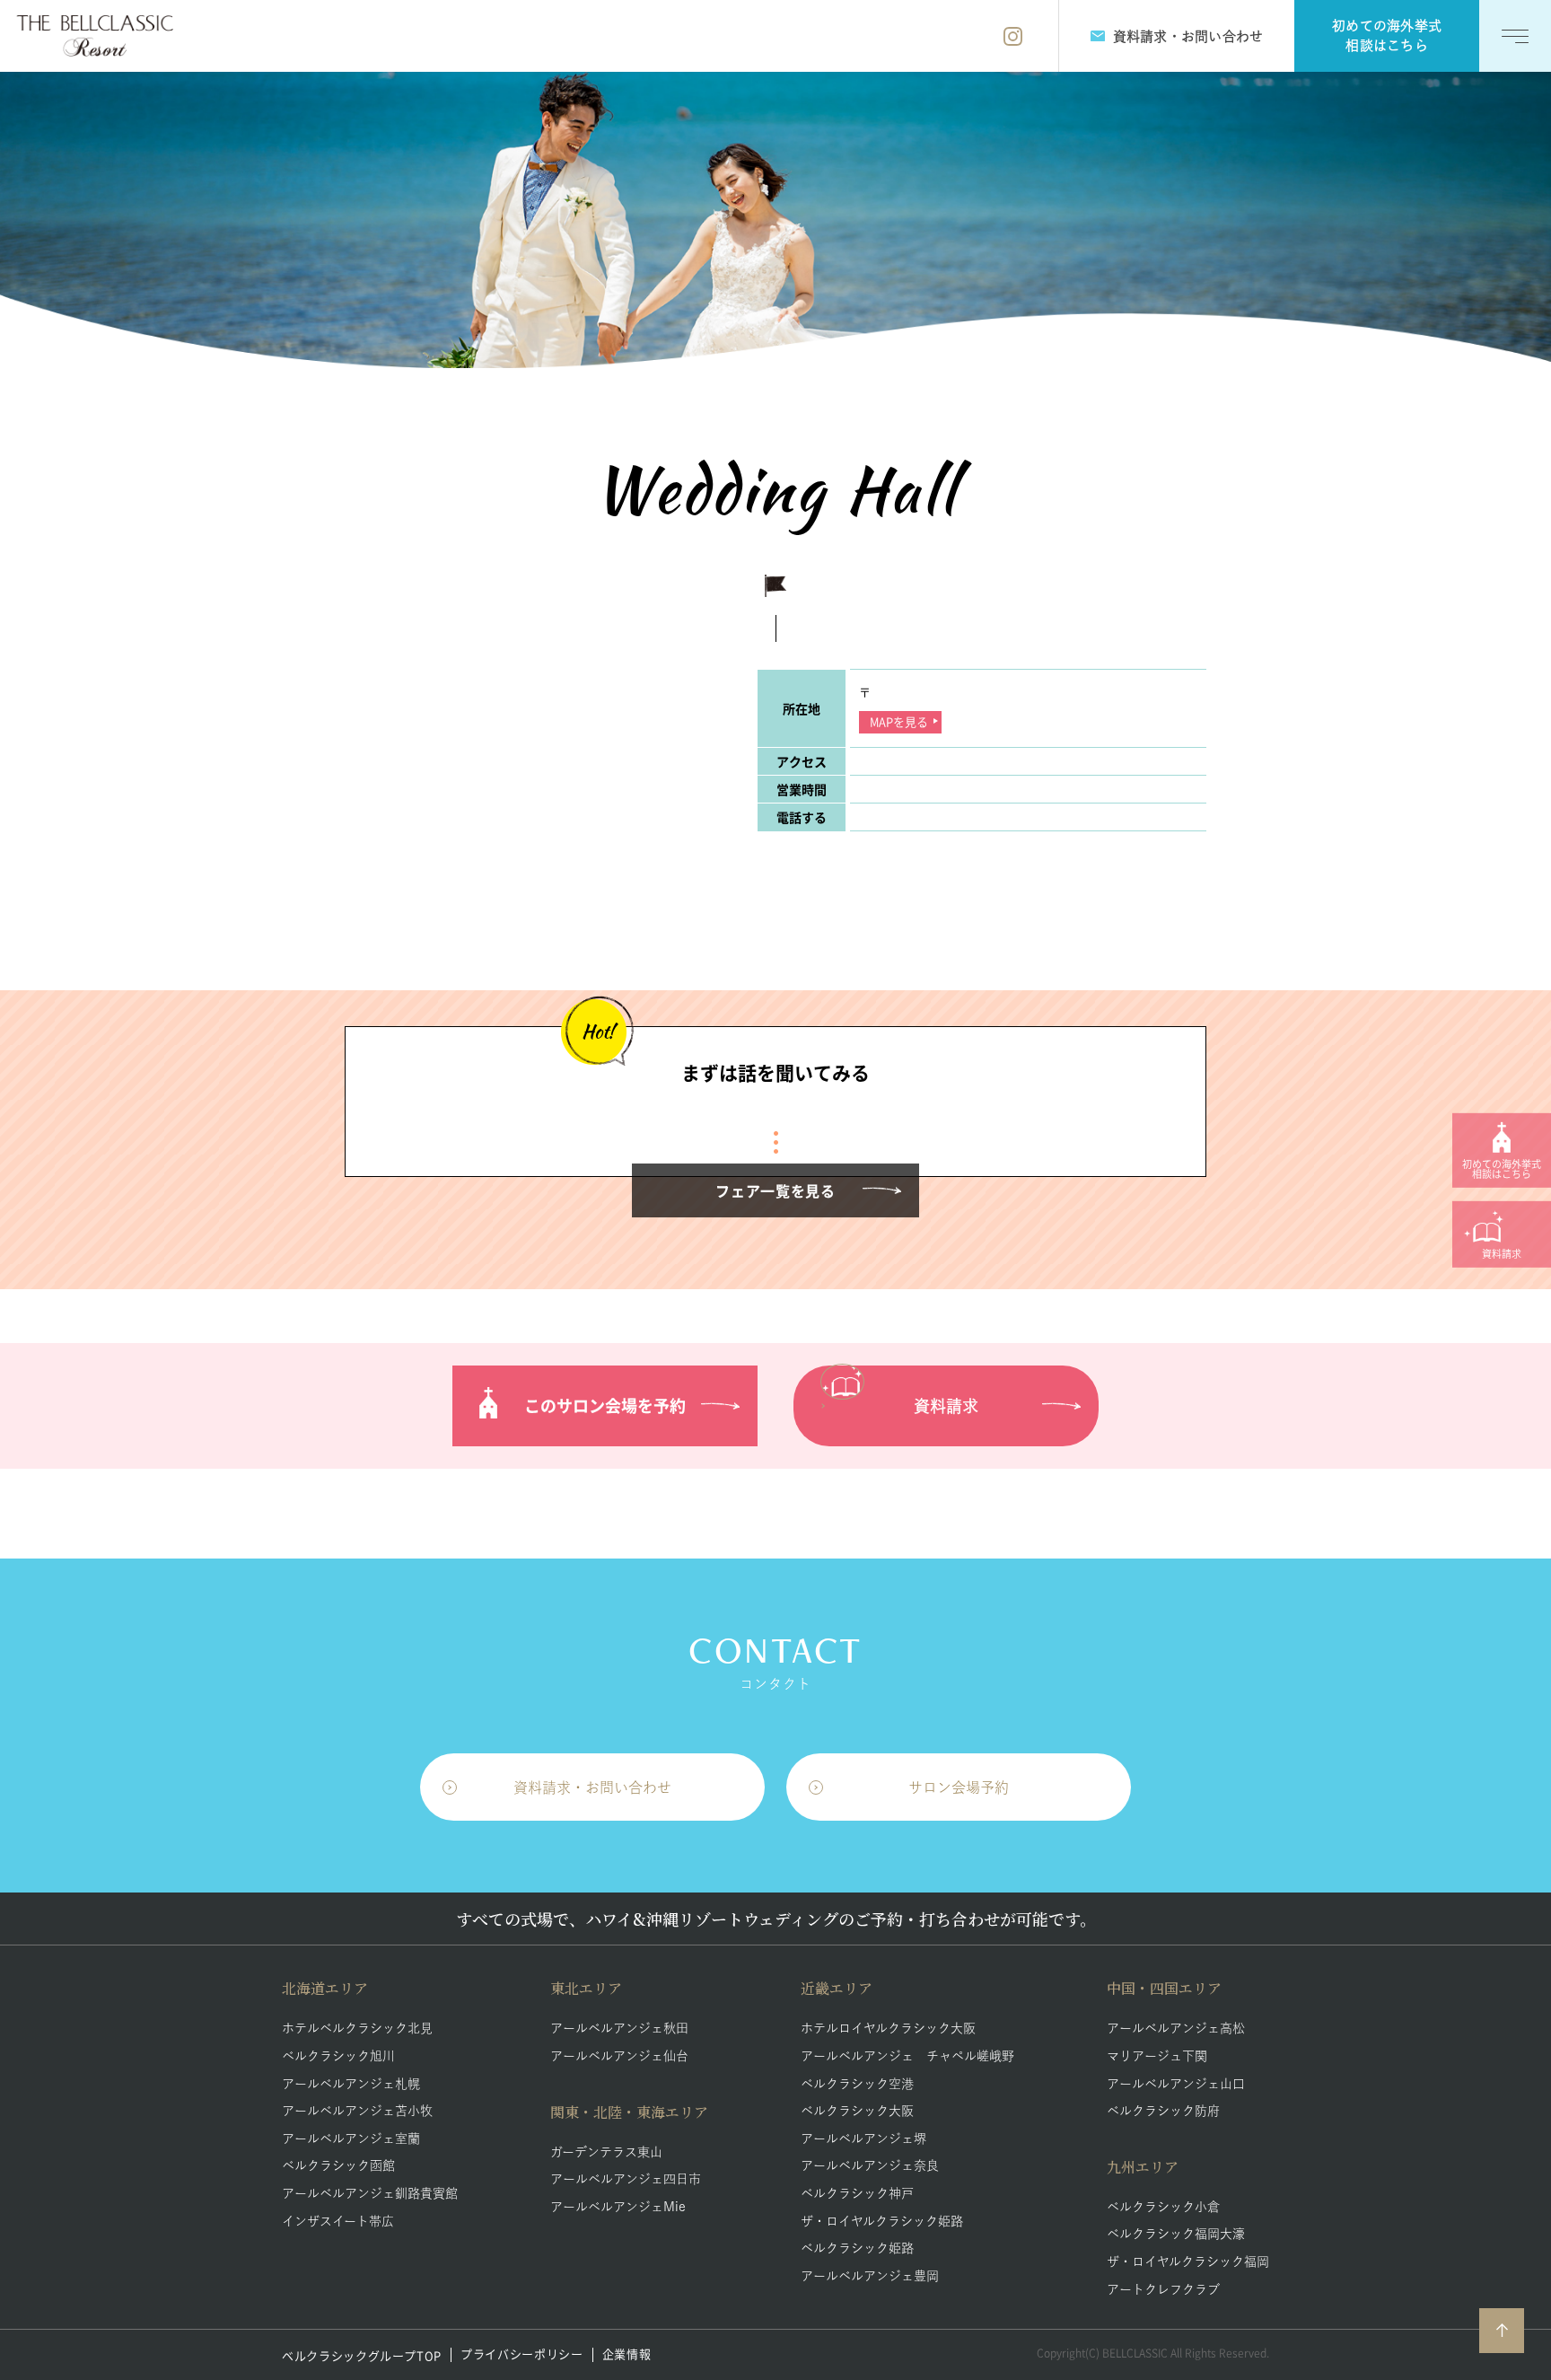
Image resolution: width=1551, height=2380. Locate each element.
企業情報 (627, 2354)
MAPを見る (899, 721)
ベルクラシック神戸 (857, 2193)
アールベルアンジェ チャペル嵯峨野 (907, 2056)
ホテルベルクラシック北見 (357, 2028)
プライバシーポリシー (522, 2354)
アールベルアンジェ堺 (863, 2138)
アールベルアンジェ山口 (1176, 2084)
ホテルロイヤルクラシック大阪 (888, 2028)
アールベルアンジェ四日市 (626, 2179)
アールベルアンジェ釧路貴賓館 (370, 2193)
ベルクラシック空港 (857, 2084)
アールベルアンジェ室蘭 (351, 2138)
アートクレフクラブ (1163, 2289)
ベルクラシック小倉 (1163, 2207)
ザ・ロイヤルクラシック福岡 (1188, 2261)
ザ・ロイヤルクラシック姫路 (882, 2221)
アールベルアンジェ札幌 (351, 2084)
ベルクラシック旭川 (338, 2056)
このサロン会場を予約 (605, 1405)
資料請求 (946, 1406)
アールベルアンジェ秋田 (619, 2028)
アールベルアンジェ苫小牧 (357, 2111)
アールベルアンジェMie (618, 2207)
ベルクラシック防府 (1163, 2111)
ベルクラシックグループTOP (362, 2355)
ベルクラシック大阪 (857, 2111)
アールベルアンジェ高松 (1176, 2028)
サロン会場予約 (959, 1787)
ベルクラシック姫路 (857, 2248)
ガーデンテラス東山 (606, 2152)
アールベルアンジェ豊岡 (870, 2276)
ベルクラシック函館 (338, 2165)
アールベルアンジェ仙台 (619, 2056)
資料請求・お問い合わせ (592, 1787)
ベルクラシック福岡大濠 (1176, 2234)
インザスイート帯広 (338, 2221)
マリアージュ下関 (1157, 2056)
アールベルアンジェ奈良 (870, 2165)
